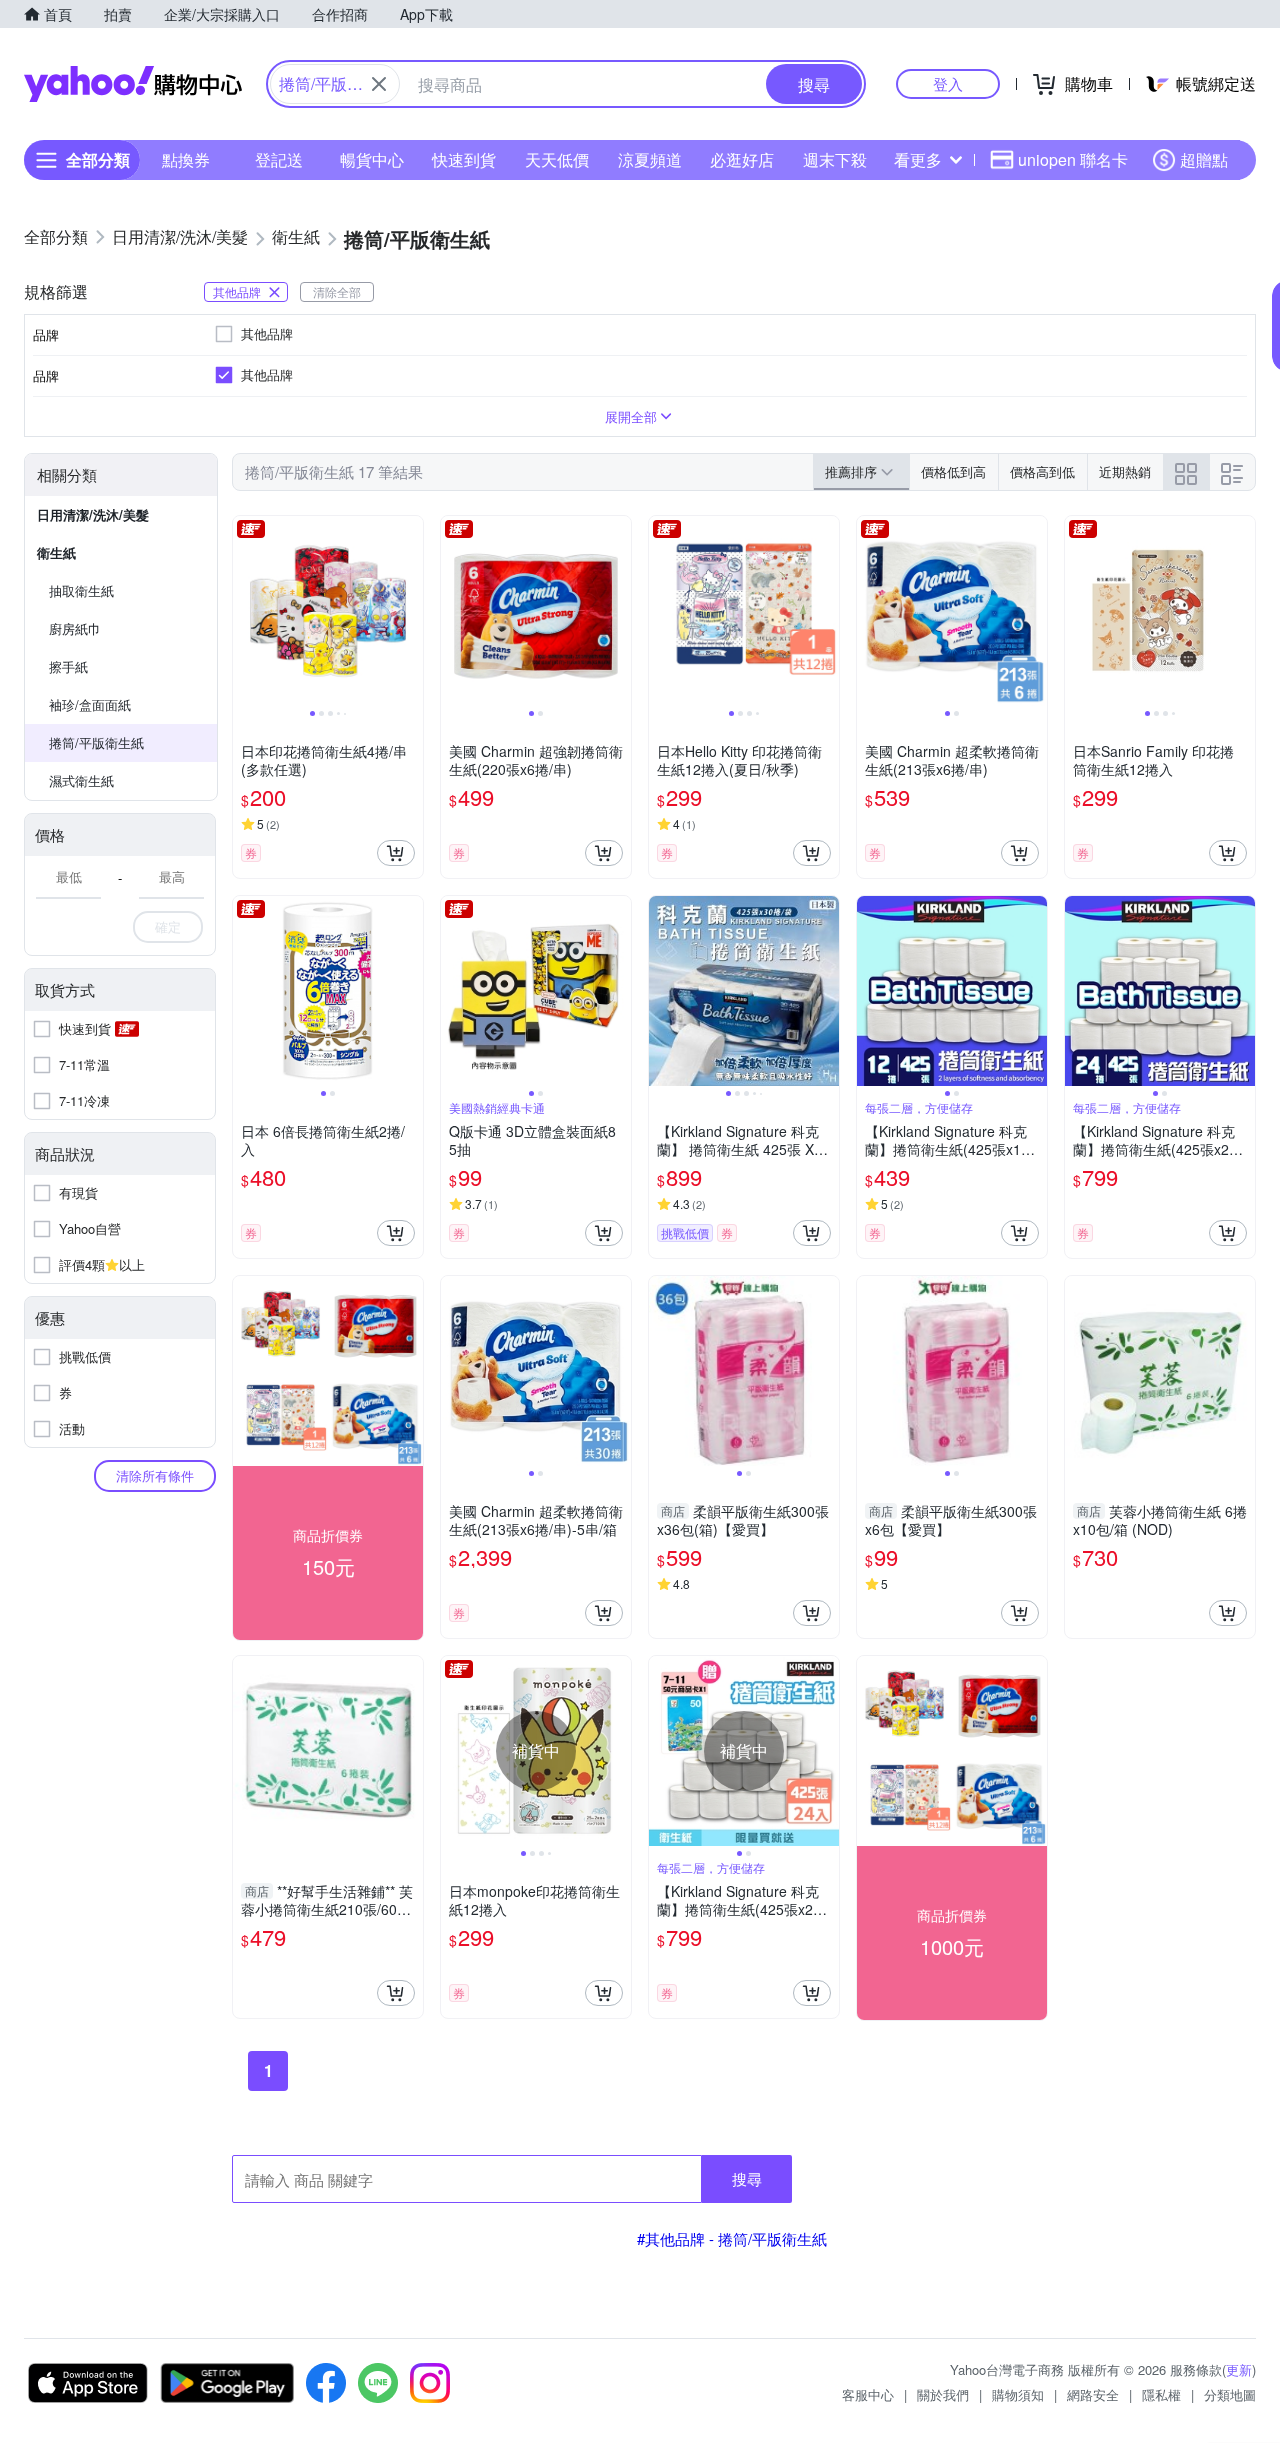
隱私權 (1161, 2394)
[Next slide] (410, 611)
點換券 (186, 159)
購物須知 (1018, 2394)
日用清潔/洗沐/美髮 (93, 514)
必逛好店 (742, 159)
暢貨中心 (372, 159)
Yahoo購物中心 (133, 84)
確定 (168, 926)
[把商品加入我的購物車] (396, 853)
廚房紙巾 (75, 628)
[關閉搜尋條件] (379, 84)
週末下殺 (835, 159)
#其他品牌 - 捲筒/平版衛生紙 (732, 2238)
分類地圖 (1230, 2394)
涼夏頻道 (650, 159)
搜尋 (747, 2178)
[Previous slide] (246, 611)
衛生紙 (56, 552)
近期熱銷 (1125, 471)
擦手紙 (68, 666)
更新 (1239, 2369)
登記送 (279, 159)
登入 (948, 83)
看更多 (918, 159)
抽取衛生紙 (81, 590)
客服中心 (868, 2394)
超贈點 (1204, 159)
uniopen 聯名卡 (1073, 159)
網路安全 (1093, 2394)
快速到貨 (464, 159)
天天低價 (557, 159)
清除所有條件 (155, 1475)
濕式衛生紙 (81, 780)
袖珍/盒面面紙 (90, 704)
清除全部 (337, 291)
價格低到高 (953, 471)
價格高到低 (1042, 471)
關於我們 (943, 2394)
